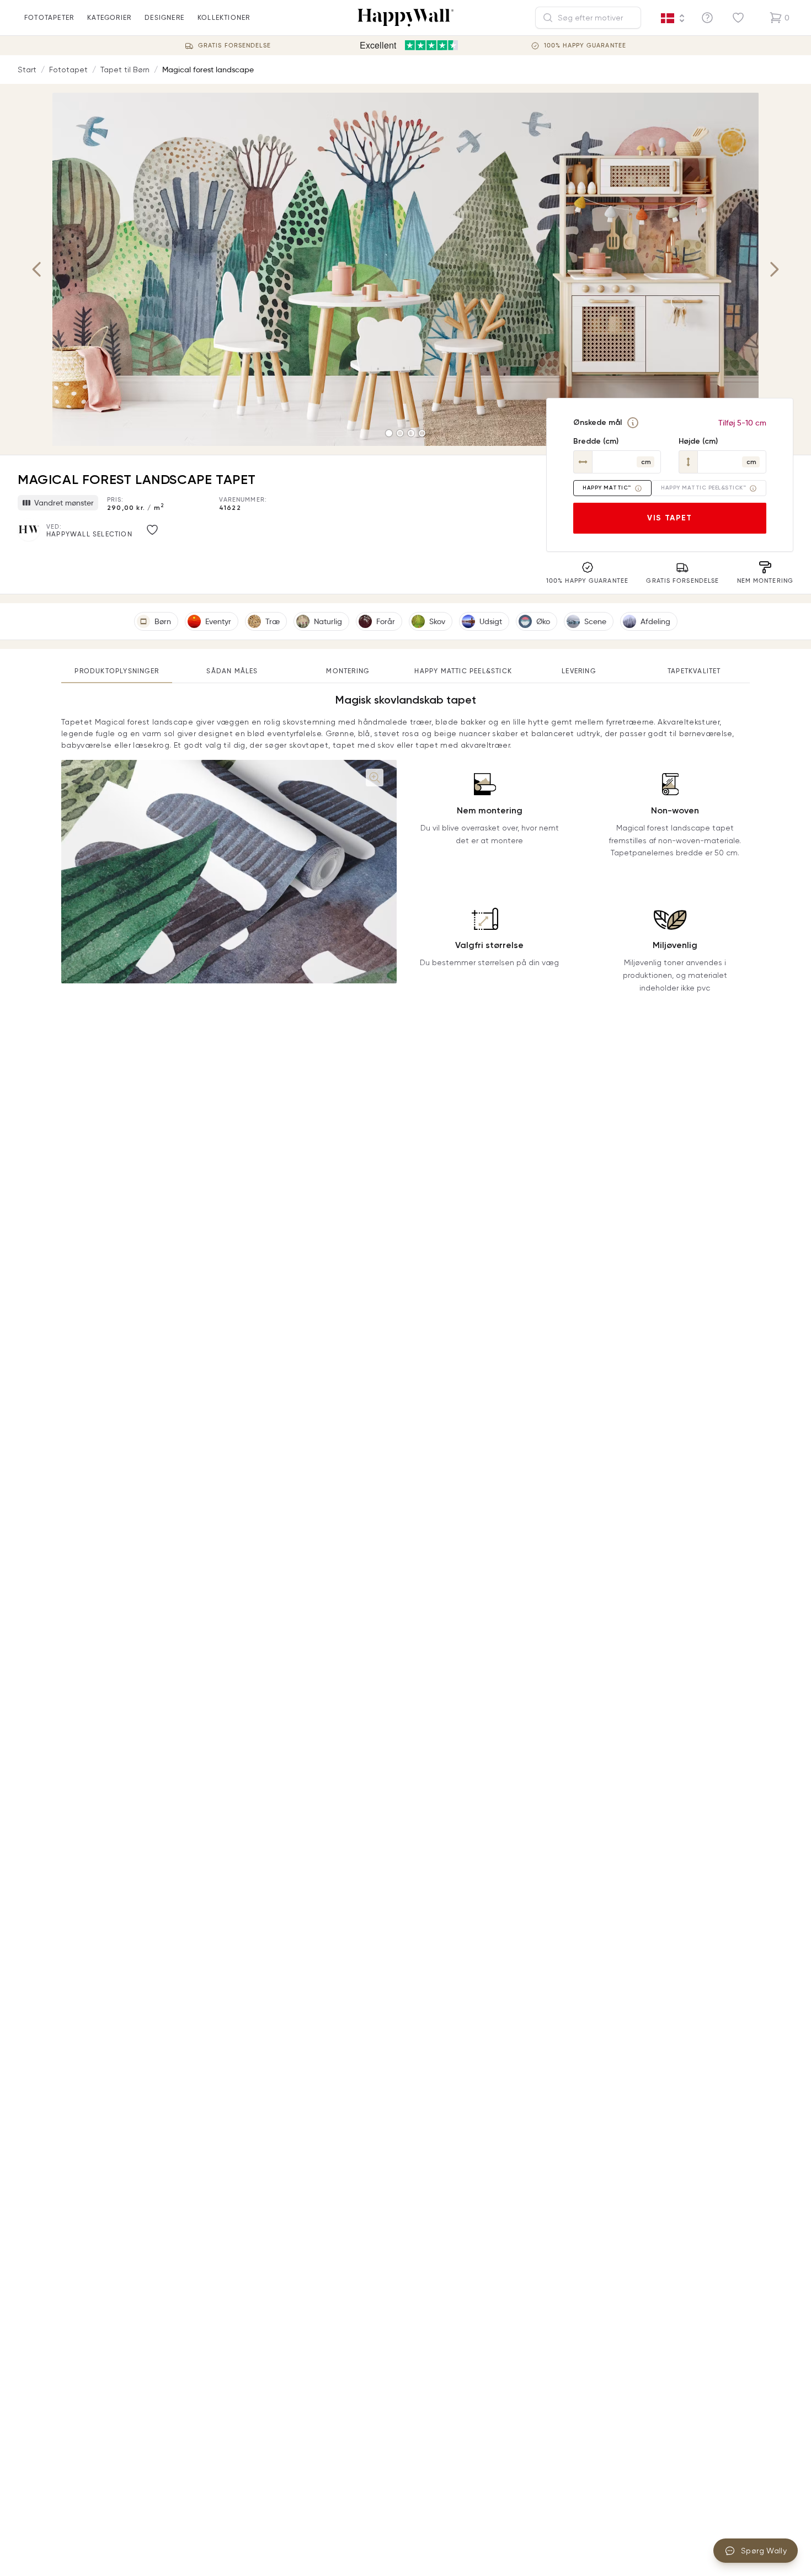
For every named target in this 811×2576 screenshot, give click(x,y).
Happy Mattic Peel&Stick (463, 671)
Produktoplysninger (117, 671)
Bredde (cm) (596, 441)
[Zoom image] (375, 778)
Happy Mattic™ (607, 488)
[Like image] (152, 530)
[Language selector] (673, 18)
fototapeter (49, 17)
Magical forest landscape (208, 70)
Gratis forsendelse (234, 46)
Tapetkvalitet (694, 671)
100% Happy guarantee (585, 46)
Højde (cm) (698, 441)
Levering (579, 671)
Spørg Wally (764, 2551)
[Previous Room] (37, 269)
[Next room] (774, 269)
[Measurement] (633, 423)
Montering (348, 671)
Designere (164, 17)
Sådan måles (232, 671)
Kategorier (109, 17)
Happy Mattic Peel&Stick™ (703, 488)
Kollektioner (224, 17)
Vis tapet (670, 518)
